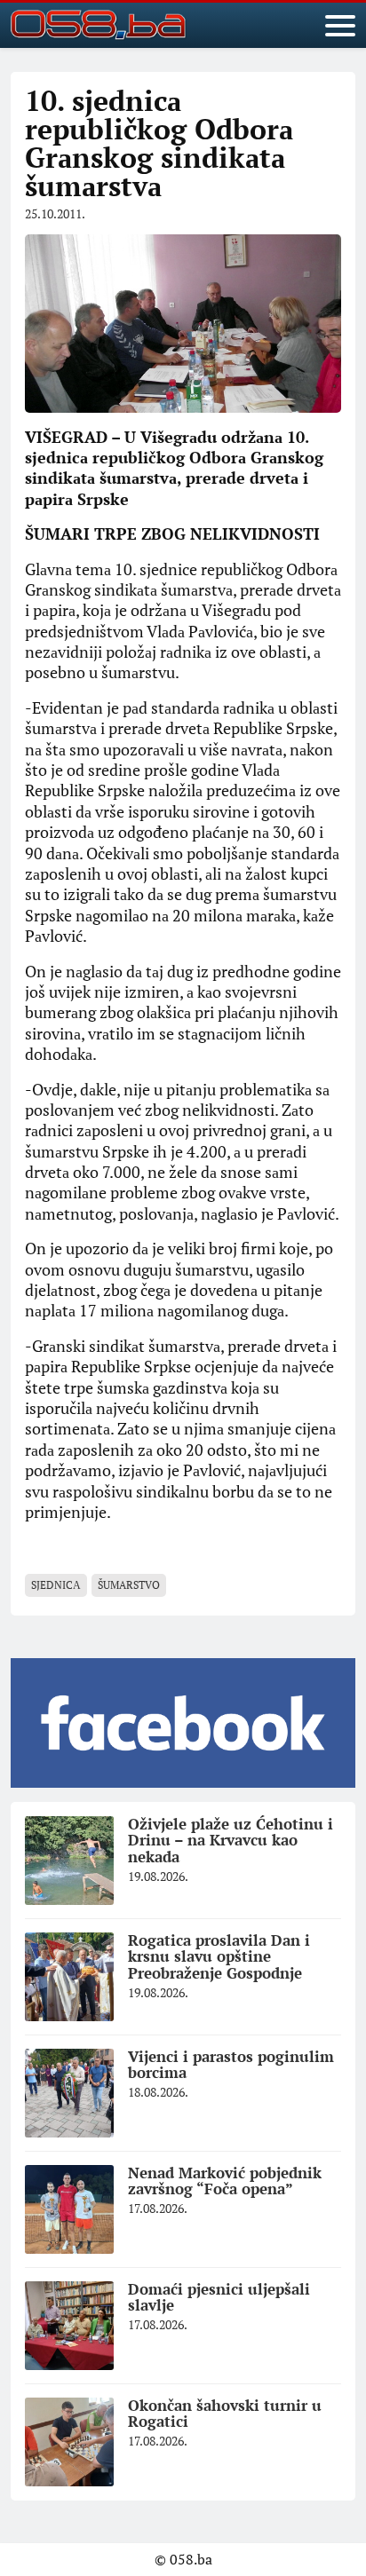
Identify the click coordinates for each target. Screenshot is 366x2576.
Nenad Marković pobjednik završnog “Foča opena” (225, 2181)
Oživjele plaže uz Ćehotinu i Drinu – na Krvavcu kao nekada (231, 1840)
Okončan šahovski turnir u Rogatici (225, 2414)
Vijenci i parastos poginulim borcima (231, 2065)
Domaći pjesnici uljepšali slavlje (219, 2297)
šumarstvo (129, 1585)
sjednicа (56, 1585)
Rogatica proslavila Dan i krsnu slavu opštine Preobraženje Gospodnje (219, 1956)
